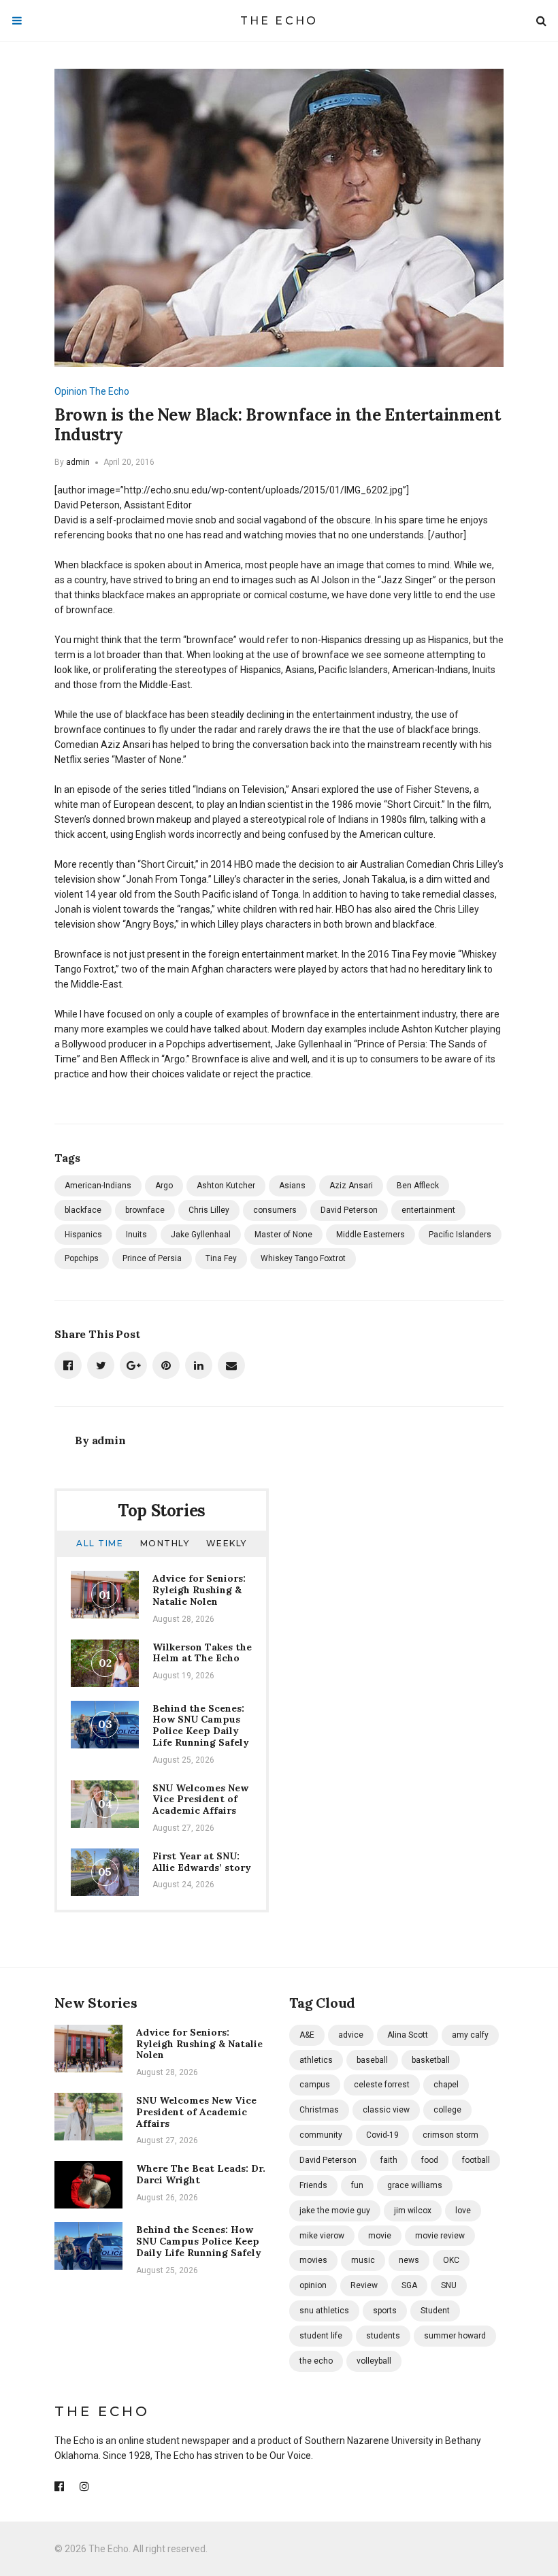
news (409, 2260)
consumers (275, 1210)
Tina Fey (221, 1258)
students (383, 2336)
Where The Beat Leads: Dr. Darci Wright (201, 2174)
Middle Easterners (371, 1235)
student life (321, 2336)
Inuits (136, 1235)
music (363, 2260)
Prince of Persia (152, 1258)
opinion (313, 2285)
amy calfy (470, 2035)
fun (357, 2185)
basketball (431, 2060)
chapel (446, 2085)
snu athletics (324, 2311)
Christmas (319, 2110)
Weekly (227, 1543)
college (447, 2110)
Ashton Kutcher (226, 1186)
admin (78, 462)
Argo (164, 1186)
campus (315, 2085)
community (321, 2135)
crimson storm (450, 2135)
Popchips (82, 1258)
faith (389, 2160)
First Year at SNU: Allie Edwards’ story (202, 1862)
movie (380, 2236)
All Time (100, 1543)
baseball (372, 2060)
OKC (451, 2260)
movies (313, 2260)
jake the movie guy (335, 2211)
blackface (83, 1210)
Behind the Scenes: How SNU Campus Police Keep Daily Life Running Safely (201, 1725)
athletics (316, 2060)
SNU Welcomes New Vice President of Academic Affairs (200, 1799)
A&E (307, 2035)
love (463, 2211)
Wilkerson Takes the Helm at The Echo (202, 1653)
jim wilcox (413, 2211)
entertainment (428, 1210)
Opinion (71, 391)
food (430, 2160)
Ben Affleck (418, 1186)
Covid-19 (382, 2135)
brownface (145, 1210)
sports (385, 2311)
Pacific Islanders (460, 1235)
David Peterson (349, 1210)
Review (364, 2285)
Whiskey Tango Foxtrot (303, 1258)
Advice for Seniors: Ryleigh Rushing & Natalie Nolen (199, 1590)
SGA (409, 2285)
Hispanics (83, 1235)
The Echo (279, 21)
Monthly (165, 1543)
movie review (440, 2236)
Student (435, 2311)
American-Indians (98, 1186)
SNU (449, 2285)
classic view (386, 2110)
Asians (292, 1186)
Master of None (283, 1235)
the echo (316, 2361)
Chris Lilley (209, 1210)
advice (351, 2035)
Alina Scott (408, 2035)
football (476, 2160)
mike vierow (322, 2236)
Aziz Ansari (351, 1186)
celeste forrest (382, 2085)
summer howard (455, 2336)
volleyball (374, 2361)
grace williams (415, 2185)
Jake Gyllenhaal (201, 1235)
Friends (313, 2185)
